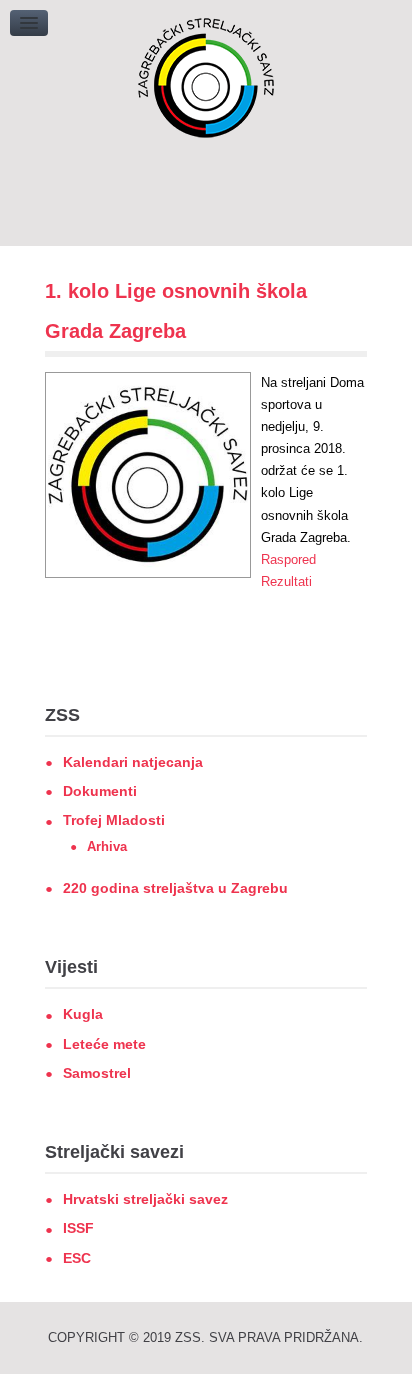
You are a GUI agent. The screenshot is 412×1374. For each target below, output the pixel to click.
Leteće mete (104, 1044)
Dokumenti (100, 791)
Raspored (288, 559)
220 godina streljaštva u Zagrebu (175, 888)
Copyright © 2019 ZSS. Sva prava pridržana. (205, 1337)
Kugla (83, 1014)
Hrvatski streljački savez (145, 1199)
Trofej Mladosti (114, 820)
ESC (77, 1258)
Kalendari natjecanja (133, 762)
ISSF (78, 1228)
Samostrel (97, 1073)
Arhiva (107, 846)
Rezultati (286, 581)
